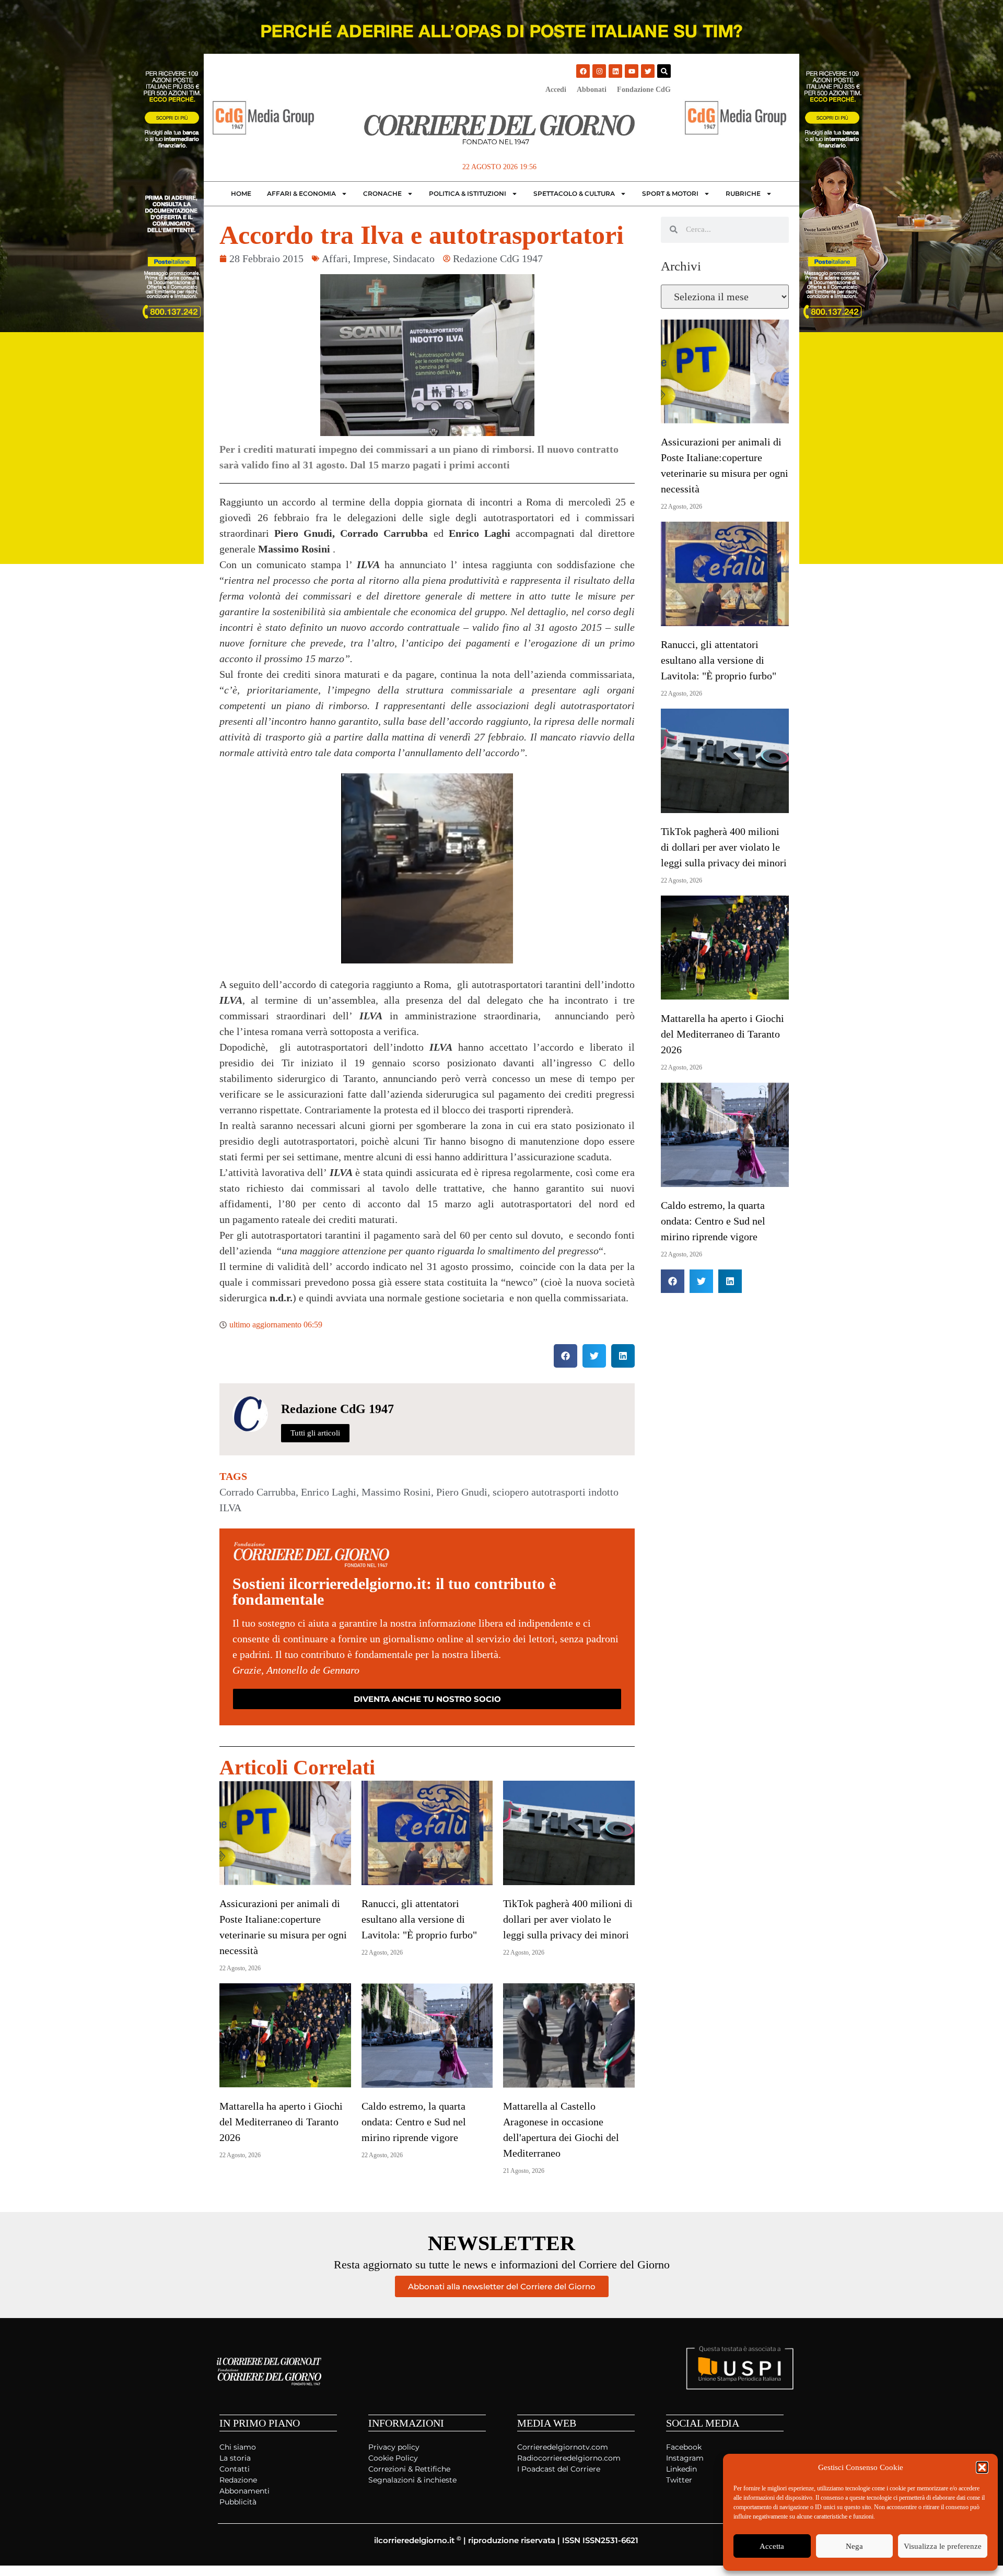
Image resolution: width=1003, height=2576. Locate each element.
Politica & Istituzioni (468, 193)
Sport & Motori (670, 193)
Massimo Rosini (396, 1492)
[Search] (664, 71)
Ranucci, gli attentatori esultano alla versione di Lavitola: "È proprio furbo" (419, 1919)
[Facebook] (583, 71)
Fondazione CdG (644, 90)
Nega (854, 2546)
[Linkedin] (615, 71)
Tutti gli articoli (315, 1433)
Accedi (556, 90)
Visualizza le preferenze (943, 2546)
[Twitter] (648, 71)
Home (241, 193)
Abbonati (592, 90)
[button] (982, 2467)
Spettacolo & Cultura (574, 193)
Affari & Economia (301, 193)
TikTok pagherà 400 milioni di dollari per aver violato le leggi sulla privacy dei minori (568, 1919)
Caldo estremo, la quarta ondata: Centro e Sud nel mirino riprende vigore (414, 2122)
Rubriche (743, 193)
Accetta (772, 2546)
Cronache (382, 193)
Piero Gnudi (462, 1492)
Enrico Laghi (329, 1492)
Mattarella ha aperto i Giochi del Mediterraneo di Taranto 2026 (281, 2122)
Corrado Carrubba (258, 1492)
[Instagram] (599, 71)
